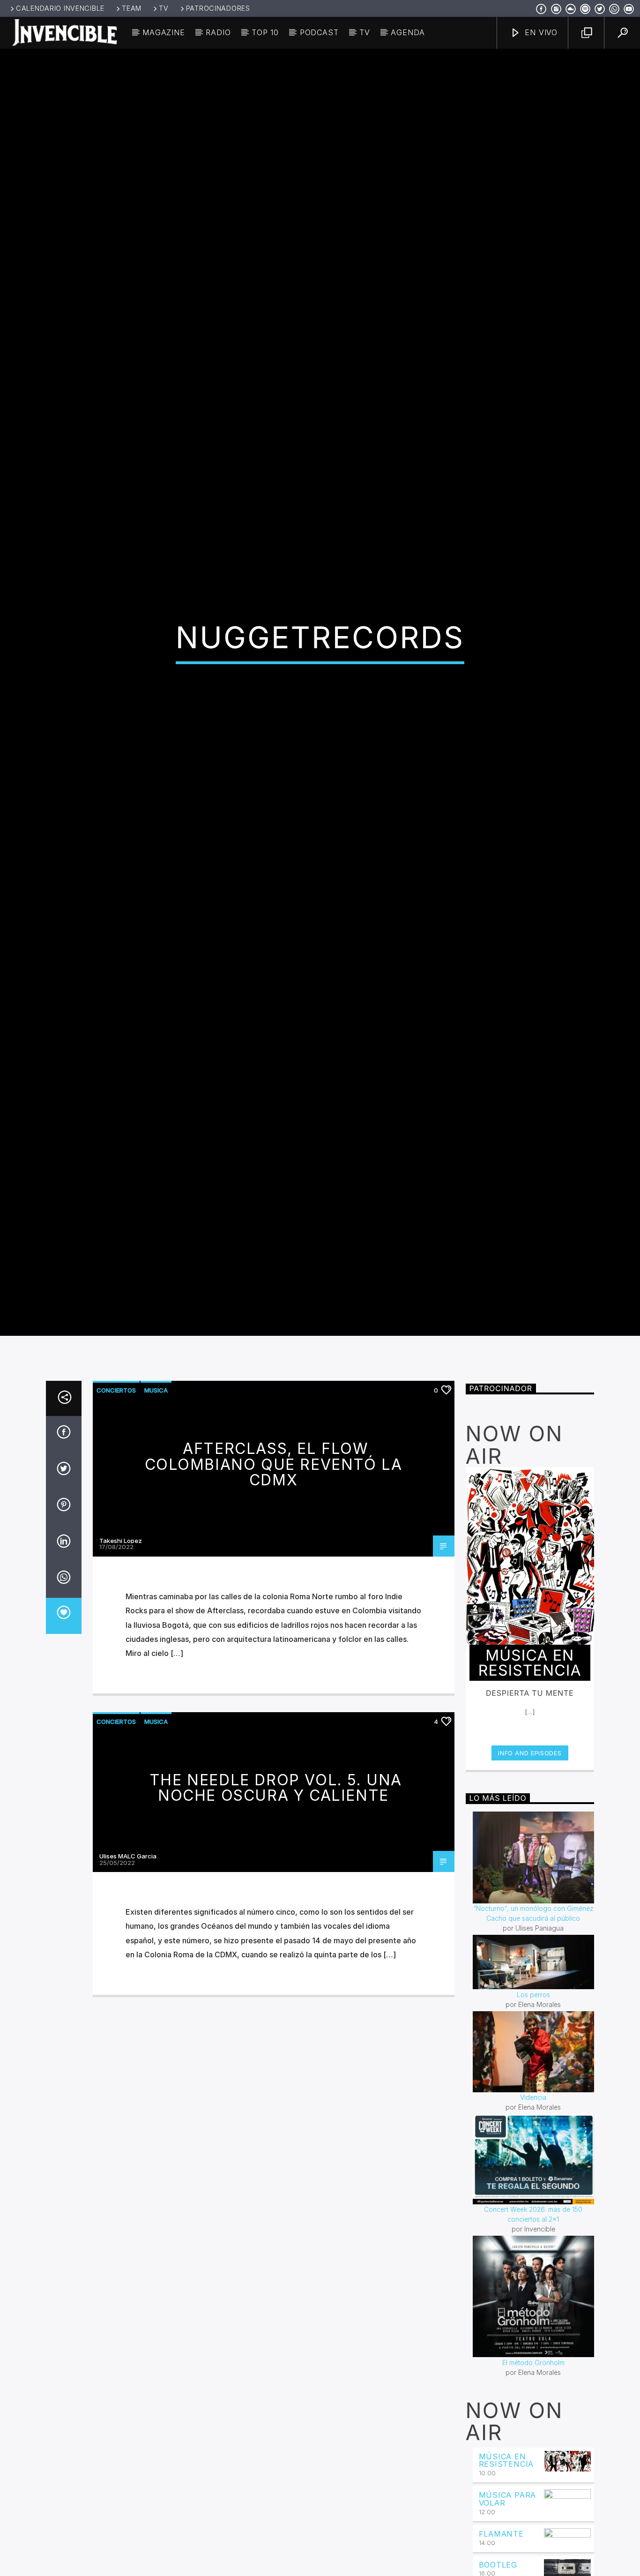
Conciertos (116, 1510)
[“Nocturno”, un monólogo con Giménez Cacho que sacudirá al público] (534, 1977)
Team (132, 8)
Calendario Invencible (60, 8)
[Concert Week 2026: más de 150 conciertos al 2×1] (534, 2279)
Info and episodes (530, 1872)
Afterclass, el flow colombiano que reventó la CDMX (274, 1584)
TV (164, 8)
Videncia (533, 2217)
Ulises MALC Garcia (128, 1976)
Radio (218, 32)
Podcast (319, 32)
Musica (156, 1510)
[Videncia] (534, 2171)
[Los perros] (534, 2082)
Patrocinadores (218, 8)
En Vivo (540, 32)
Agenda (408, 32)
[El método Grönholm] (534, 2416)
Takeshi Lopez (121, 1660)
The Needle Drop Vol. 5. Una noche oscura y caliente (276, 1907)
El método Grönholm (533, 2482)
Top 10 (265, 32)
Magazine (164, 32)
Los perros (533, 2114)
